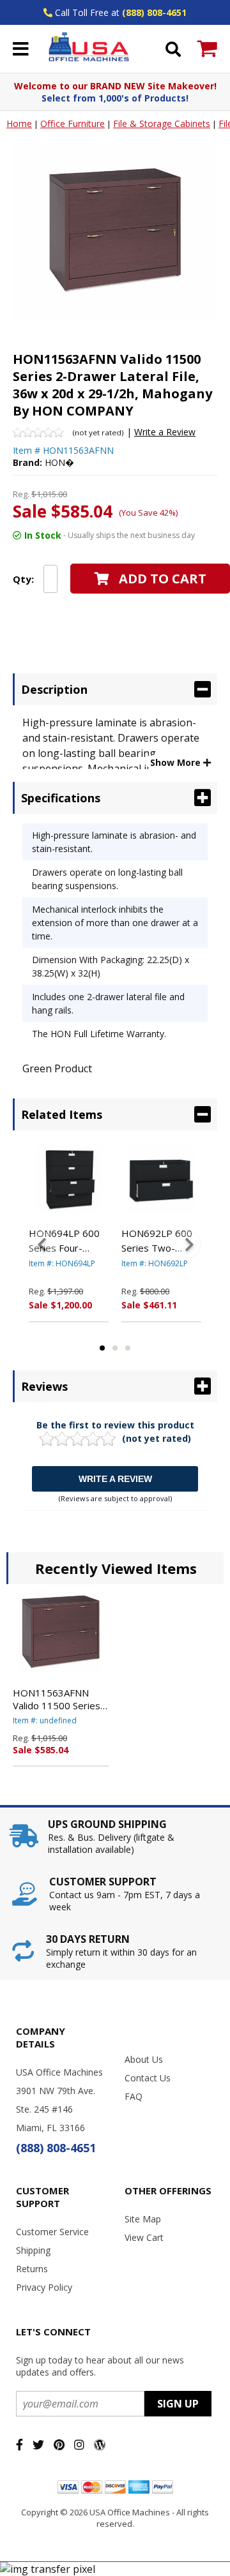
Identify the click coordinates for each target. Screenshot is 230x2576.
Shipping (33, 2250)
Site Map (143, 2219)
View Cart (144, 2237)
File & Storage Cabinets (162, 124)
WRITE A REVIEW (115, 1479)
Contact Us (148, 2078)
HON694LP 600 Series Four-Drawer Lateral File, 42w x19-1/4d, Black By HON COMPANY (65, 1241)
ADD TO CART (163, 579)
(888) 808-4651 (154, 12)
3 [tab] (128, 1348)
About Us (144, 2059)
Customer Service (52, 2232)
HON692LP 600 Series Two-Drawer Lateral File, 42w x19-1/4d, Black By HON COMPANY (157, 1241)
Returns (32, 2269)
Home (19, 124)
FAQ (134, 2096)
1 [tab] (102, 1348)
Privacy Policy (44, 2287)
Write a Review (165, 432)
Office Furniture (73, 124)
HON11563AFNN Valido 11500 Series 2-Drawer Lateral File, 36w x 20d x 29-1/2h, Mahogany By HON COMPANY (61, 1699)
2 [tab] (115, 1348)
